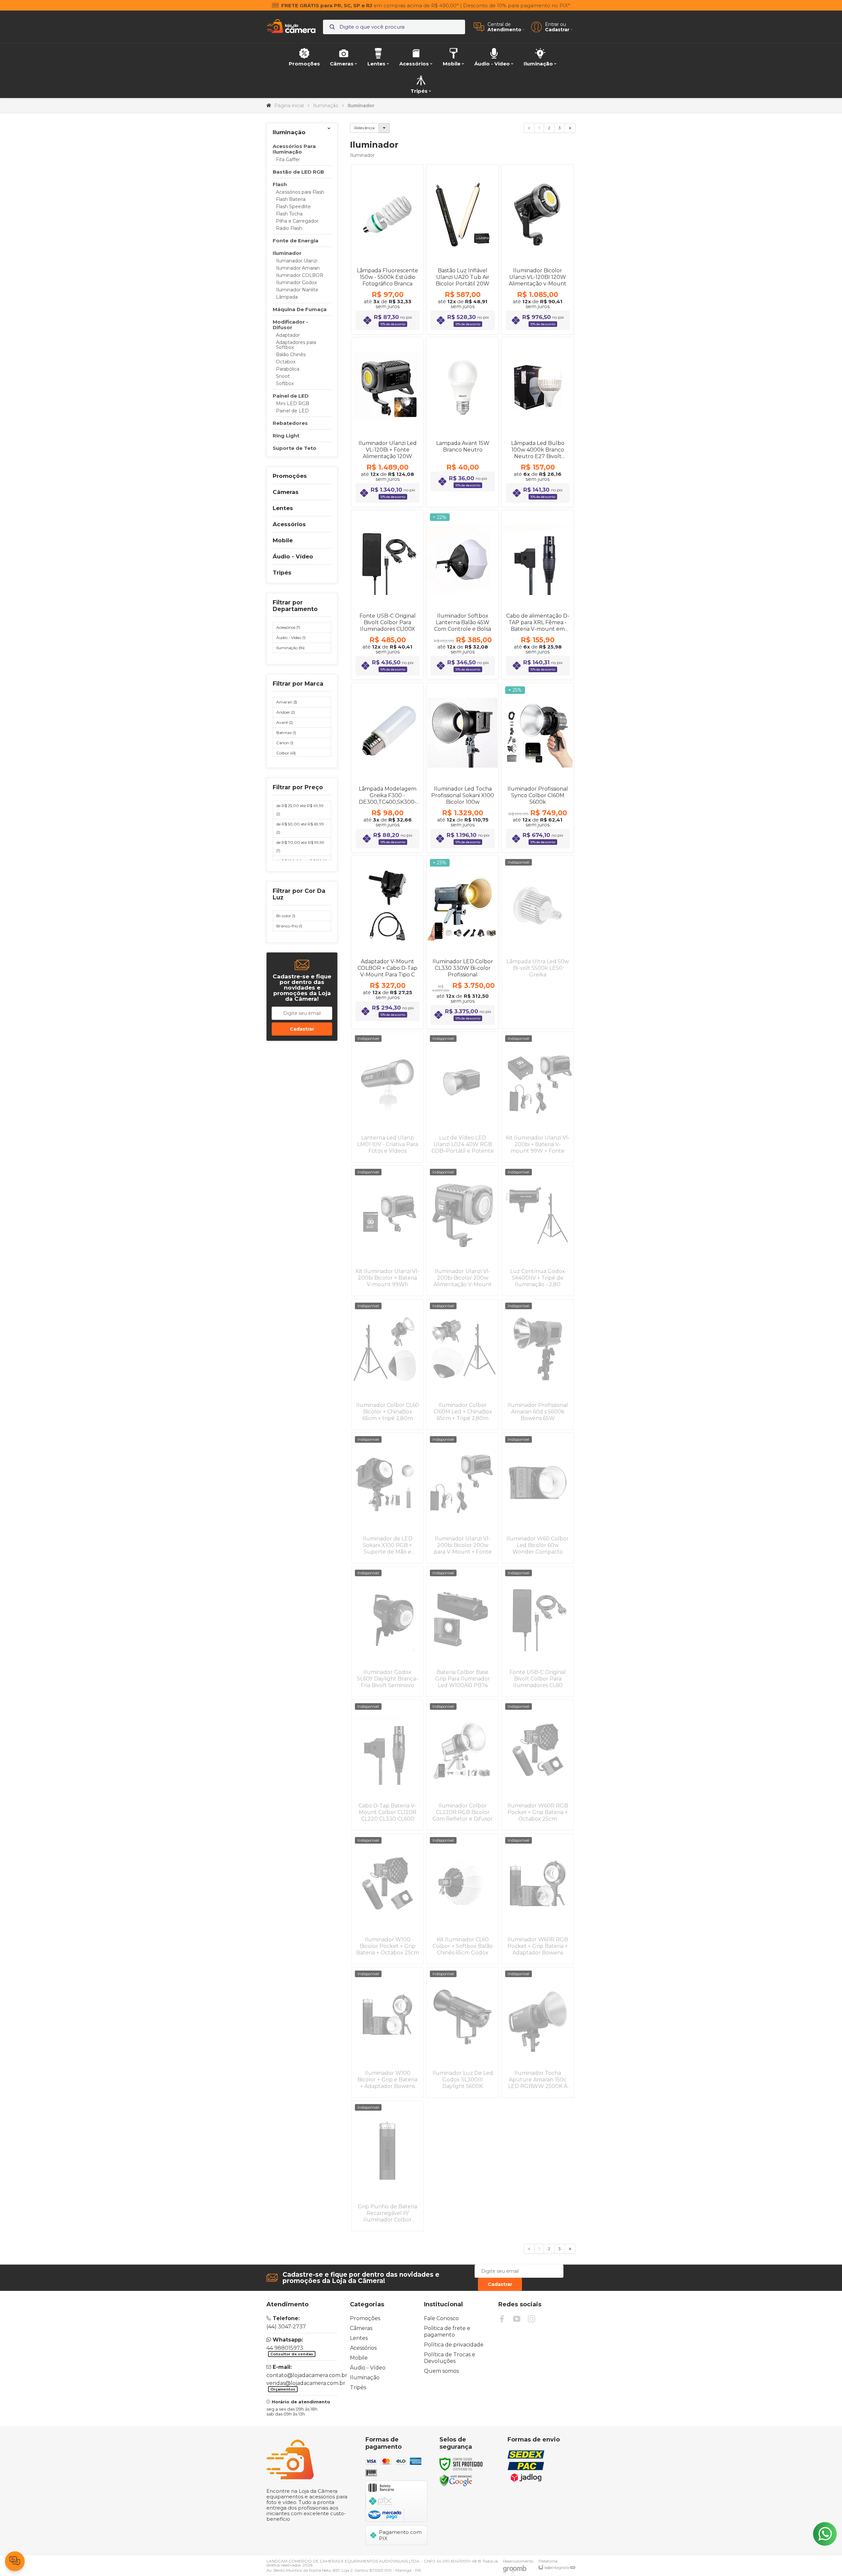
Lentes (359, 2338)
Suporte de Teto (295, 448)
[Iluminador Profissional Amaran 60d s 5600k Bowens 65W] (538, 1364)
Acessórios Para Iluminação (294, 149)
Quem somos (441, 2371)
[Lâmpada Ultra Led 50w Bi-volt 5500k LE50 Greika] (538, 942)
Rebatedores (290, 423)
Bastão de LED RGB (298, 172)
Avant (285, 722)
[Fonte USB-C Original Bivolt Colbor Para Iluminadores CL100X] (387, 595)
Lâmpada (287, 297)
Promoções (365, 2318)
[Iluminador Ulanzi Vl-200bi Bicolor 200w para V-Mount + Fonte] (462, 1498)
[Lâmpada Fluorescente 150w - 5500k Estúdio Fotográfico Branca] (387, 249)
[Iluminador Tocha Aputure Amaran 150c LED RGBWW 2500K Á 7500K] (538, 2032)
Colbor (286, 753)
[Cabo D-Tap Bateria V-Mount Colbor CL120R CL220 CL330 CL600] (387, 1765)
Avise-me (538, 1016)
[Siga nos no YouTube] (517, 2319)
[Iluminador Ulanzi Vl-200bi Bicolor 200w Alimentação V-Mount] (462, 1231)
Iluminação (326, 106)
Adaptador (288, 335)
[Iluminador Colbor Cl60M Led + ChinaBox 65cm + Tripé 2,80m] (462, 1364)
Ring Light (286, 436)
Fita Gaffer (288, 160)
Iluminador (287, 253)
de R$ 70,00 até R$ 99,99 (300, 846)
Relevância (364, 128)
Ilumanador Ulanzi (297, 261)
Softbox (285, 384)
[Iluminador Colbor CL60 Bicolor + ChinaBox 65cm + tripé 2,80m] (387, 1364)
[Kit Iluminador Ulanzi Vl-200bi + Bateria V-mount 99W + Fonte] (538, 1097)
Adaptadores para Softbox (296, 345)
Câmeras (361, 2328)
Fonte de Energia (296, 241)
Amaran (287, 702)
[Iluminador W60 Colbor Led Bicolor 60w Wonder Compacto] (538, 1498)
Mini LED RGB (293, 404)
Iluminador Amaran (298, 268)
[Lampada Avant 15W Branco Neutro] (462, 422)
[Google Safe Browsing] (456, 2480)
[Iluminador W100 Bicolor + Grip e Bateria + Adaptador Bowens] (387, 2032)
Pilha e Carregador (297, 221)
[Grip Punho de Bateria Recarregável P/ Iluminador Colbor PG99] (387, 2166)
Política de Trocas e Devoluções (450, 2358)
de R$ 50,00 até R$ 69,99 (300, 828)
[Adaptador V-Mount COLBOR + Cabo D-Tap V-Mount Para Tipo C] (387, 942)
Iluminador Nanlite (297, 290)
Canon (285, 743)
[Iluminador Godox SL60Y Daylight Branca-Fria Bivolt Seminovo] (387, 1631)
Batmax (286, 733)
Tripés (358, 2387)
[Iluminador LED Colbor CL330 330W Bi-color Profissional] (462, 942)
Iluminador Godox (296, 283)
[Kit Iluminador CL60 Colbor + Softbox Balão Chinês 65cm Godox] (462, 1899)
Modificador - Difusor (290, 325)
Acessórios (288, 627)
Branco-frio (289, 926)
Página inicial (289, 106)
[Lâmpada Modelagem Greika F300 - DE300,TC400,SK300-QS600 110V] (387, 768)
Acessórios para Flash (300, 192)
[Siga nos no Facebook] (502, 2319)
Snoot (283, 376)
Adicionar (399, 279)
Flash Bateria (291, 199)
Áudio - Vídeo (291, 638)
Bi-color (286, 916)
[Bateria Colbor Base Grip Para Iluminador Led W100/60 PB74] (462, 1631)
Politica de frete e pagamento (447, 2331)
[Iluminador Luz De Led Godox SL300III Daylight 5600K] (462, 2032)
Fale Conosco (441, 2318)
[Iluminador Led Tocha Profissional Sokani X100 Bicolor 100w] (462, 768)
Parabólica (288, 369)
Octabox (286, 362)
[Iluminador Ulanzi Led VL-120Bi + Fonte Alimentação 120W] (387, 422)
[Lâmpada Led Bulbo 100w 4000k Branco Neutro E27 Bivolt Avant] (538, 422)
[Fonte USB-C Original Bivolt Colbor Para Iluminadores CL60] (538, 1631)
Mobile (359, 2358)
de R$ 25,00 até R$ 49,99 (300, 810)
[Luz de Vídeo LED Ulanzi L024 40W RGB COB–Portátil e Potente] (462, 1097)
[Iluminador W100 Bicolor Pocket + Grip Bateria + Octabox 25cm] (387, 1899)
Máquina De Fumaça (300, 309)
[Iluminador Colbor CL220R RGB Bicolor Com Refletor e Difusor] (462, 1765)
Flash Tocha (289, 214)
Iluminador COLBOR (300, 275)
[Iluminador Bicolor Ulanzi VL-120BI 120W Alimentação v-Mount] (538, 249)
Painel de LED (291, 396)
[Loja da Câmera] (291, 27)
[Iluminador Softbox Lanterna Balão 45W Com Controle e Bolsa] (462, 595)
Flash (280, 184)
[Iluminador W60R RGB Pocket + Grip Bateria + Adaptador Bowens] (538, 1899)
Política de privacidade (454, 2345)
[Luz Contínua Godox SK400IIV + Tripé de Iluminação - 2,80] (538, 1231)
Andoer (286, 712)
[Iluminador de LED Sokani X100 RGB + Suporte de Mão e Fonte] (387, 1498)
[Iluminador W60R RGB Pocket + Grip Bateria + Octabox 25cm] (538, 1765)
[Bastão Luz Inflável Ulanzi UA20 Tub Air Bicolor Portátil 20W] (462, 249)
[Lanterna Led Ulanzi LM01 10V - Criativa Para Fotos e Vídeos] (387, 1097)
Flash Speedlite (293, 207)
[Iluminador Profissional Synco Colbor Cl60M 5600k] (538, 768)
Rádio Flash (289, 228)
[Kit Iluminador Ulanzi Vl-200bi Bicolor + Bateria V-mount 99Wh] (387, 1231)
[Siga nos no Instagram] (532, 2319)
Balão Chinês (291, 355)
